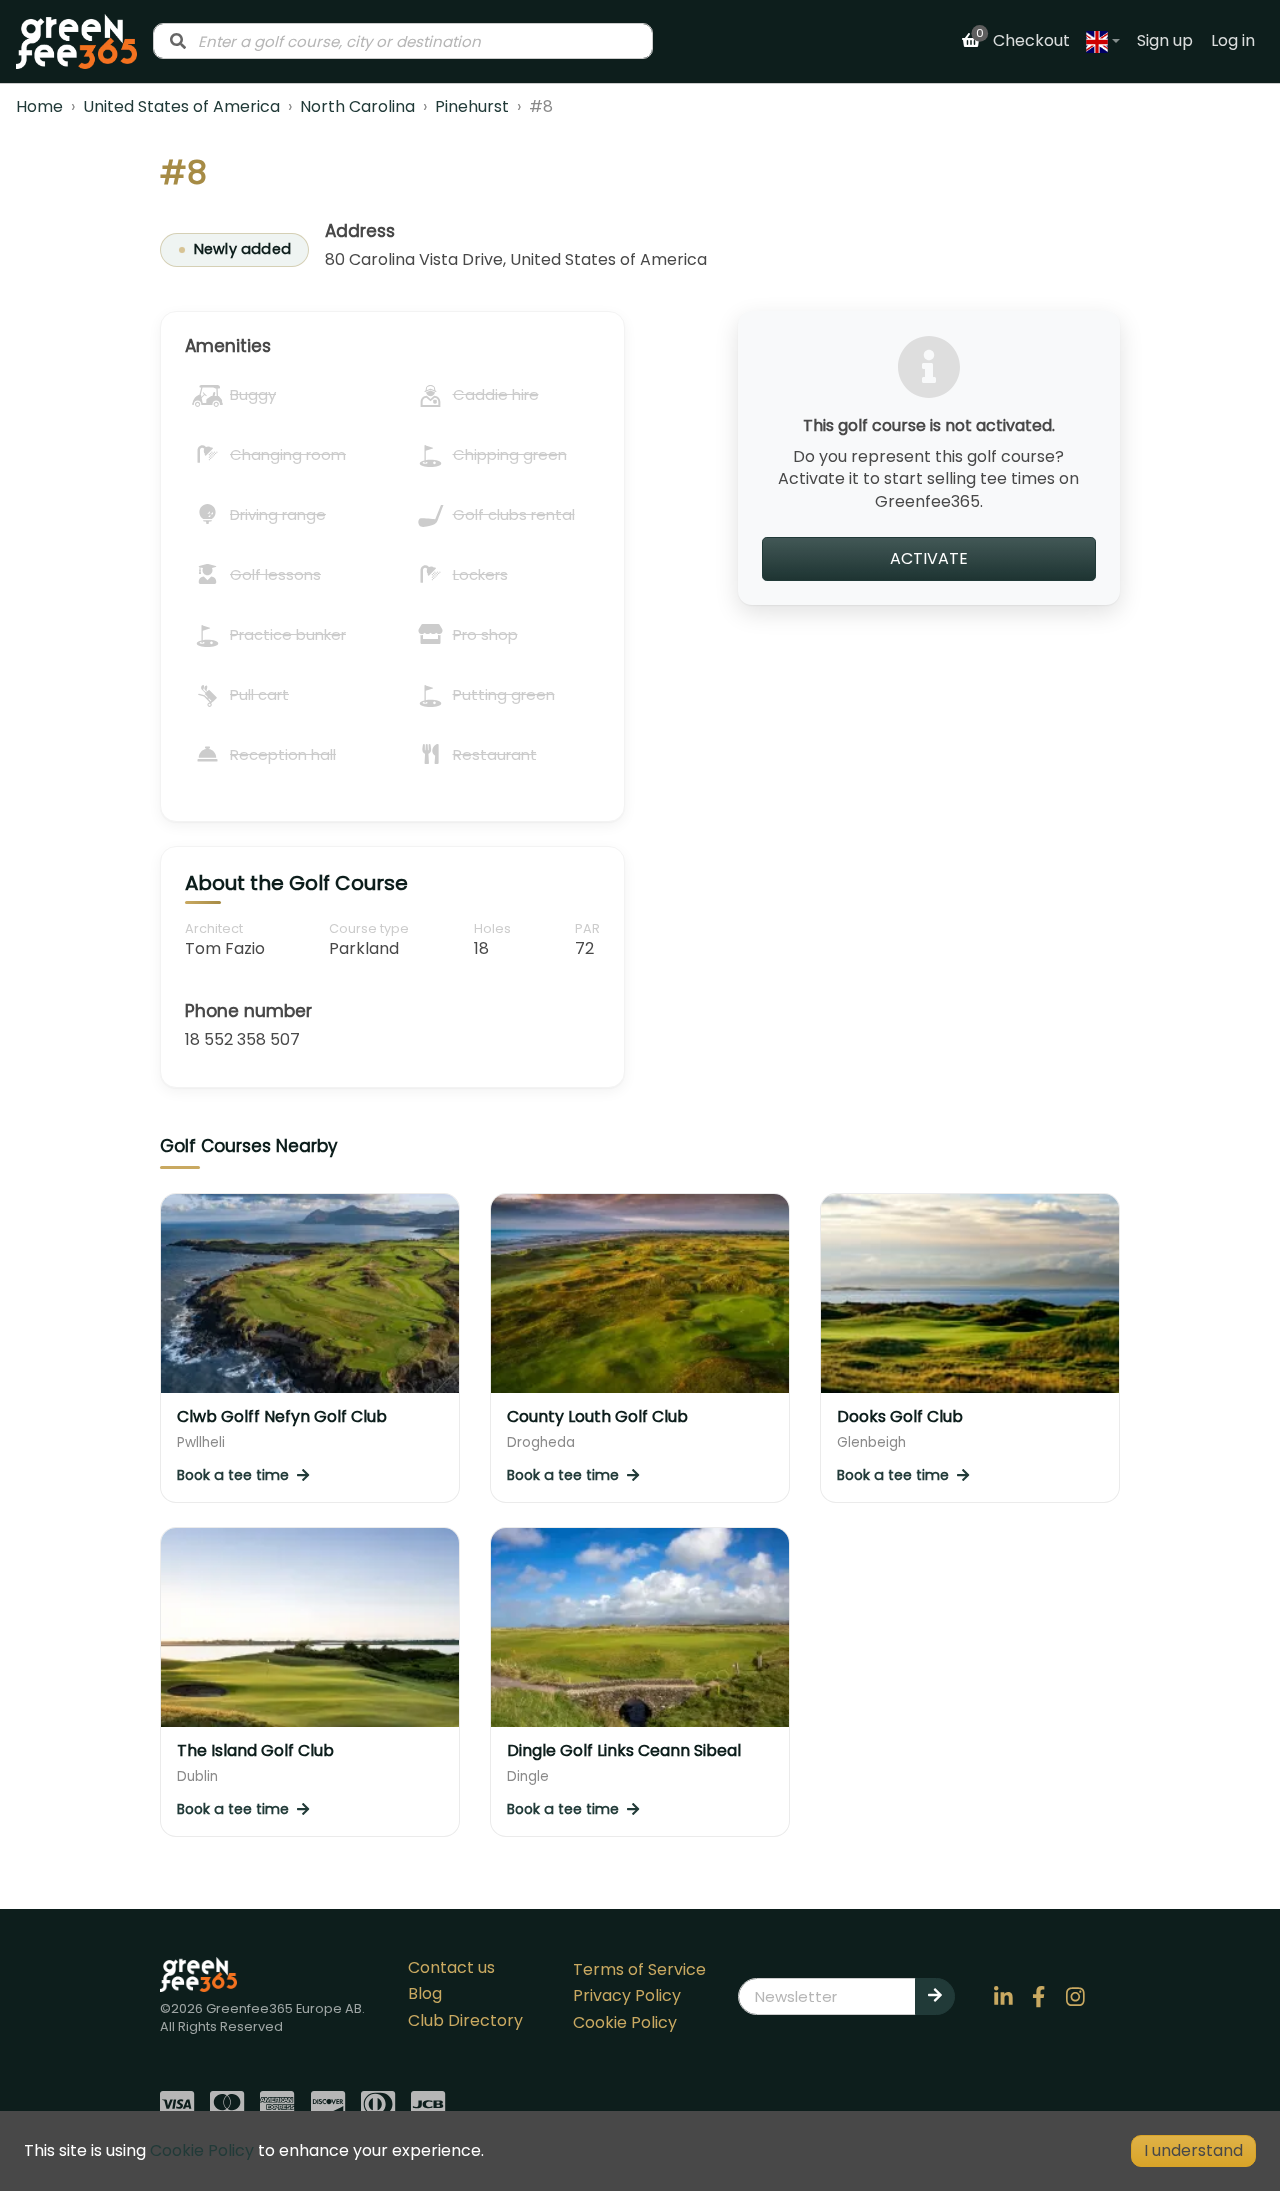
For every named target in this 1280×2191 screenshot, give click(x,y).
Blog (425, 1993)
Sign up (1165, 40)
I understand (1193, 2150)
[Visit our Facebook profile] (1039, 1997)
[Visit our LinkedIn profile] (1003, 1997)
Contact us (451, 1967)
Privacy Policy (627, 1995)
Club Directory (465, 2020)
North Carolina (357, 106)
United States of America (181, 106)
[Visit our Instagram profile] (1075, 1997)
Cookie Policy (625, 2022)
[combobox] (403, 41)
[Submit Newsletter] (935, 1996)
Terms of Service (639, 1969)
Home (39, 106)
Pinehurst (472, 106)
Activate (929, 558)
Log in (1233, 40)
